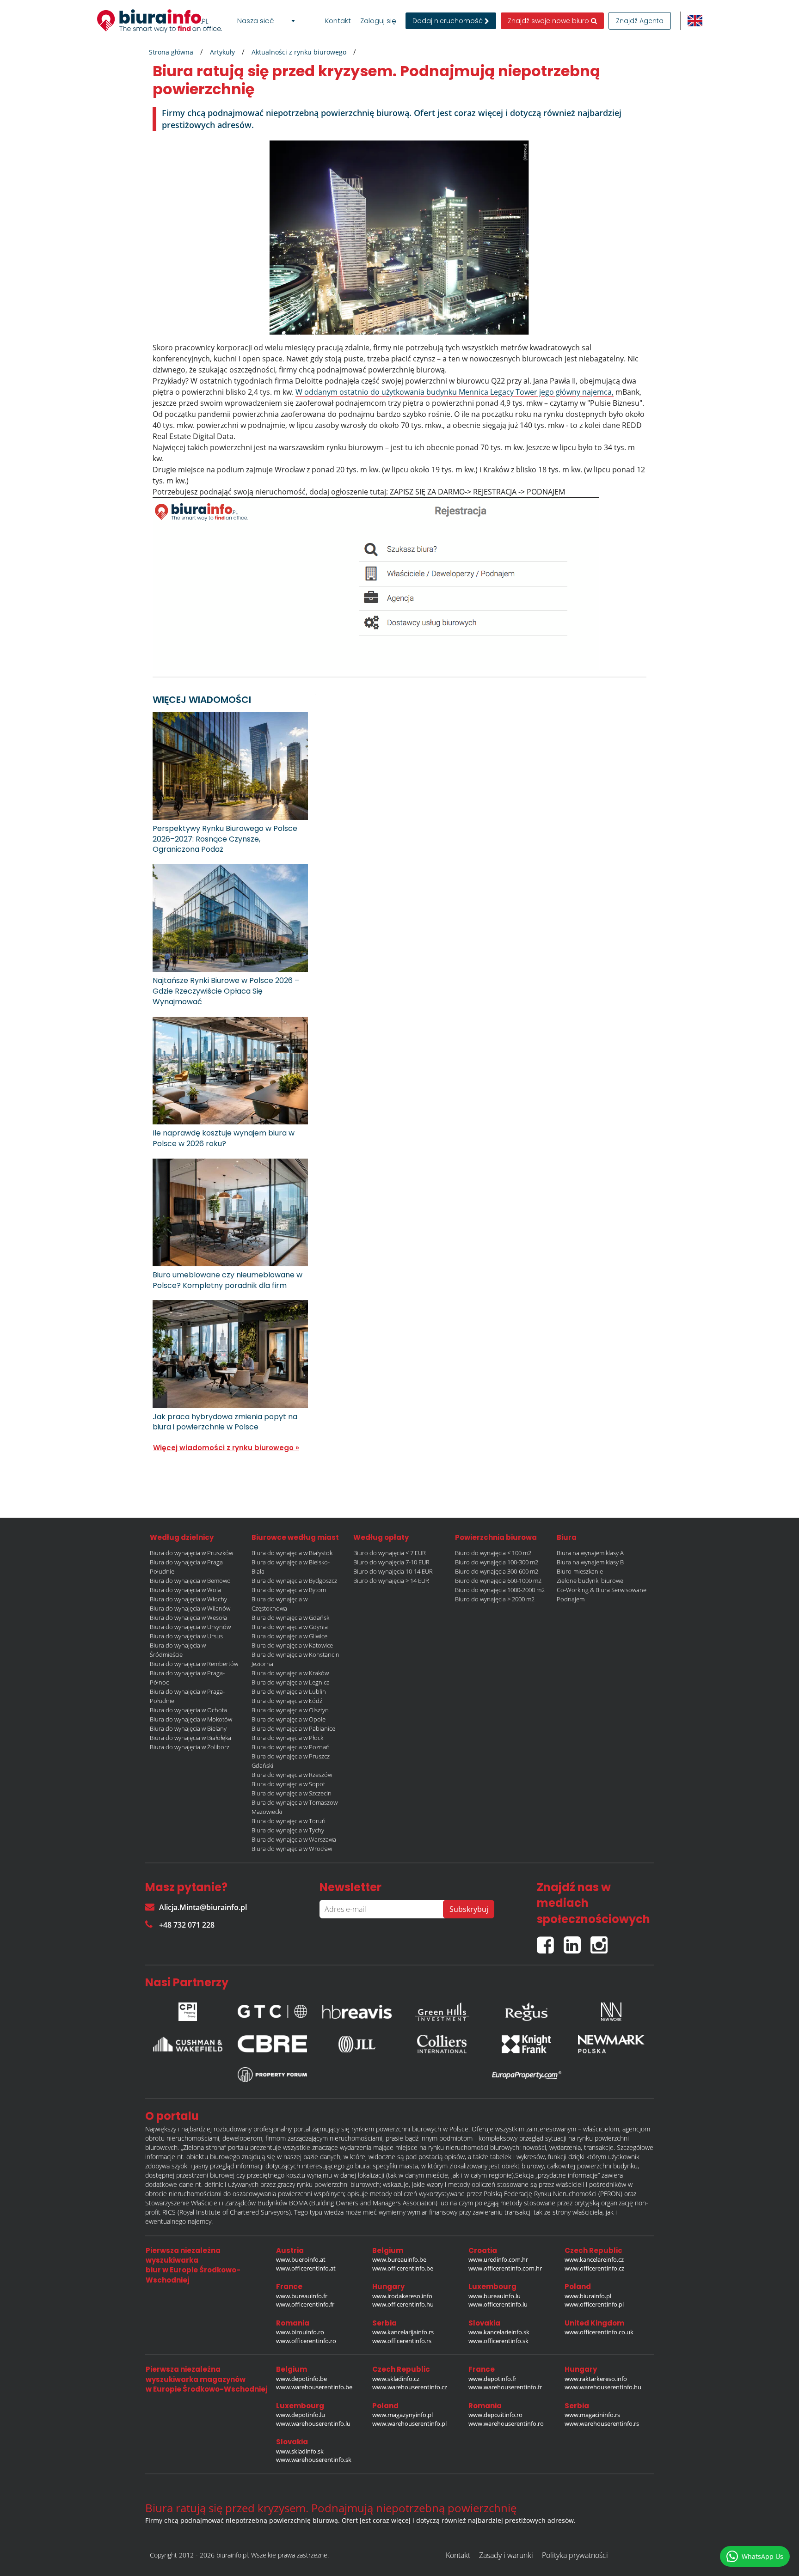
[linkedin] (577, 1941)
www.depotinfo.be (301, 2379)
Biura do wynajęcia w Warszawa (294, 1839)
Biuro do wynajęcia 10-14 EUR (393, 1571)
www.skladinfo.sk (300, 2451)
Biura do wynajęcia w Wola (185, 1590)
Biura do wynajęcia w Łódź (287, 1701)
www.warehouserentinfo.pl (409, 2423)
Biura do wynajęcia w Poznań (291, 1747)
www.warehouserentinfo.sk (314, 2460)
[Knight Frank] (527, 2044)
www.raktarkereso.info (596, 2379)
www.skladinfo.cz (396, 2379)
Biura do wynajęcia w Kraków (290, 1673)
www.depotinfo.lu (301, 2415)
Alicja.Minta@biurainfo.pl (203, 1907)
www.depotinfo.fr (492, 2379)
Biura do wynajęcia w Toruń (289, 1821)
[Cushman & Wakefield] (188, 2044)
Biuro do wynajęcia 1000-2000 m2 (500, 1590)
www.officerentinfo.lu (498, 2304)
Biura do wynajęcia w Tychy (288, 1830)
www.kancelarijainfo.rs (403, 2332)
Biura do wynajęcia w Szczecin (292, 1793)
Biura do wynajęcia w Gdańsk (290, 1618)
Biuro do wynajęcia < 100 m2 (493, 1553)
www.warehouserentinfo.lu (313, 2423)
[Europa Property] (527, 2075)
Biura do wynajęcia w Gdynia (290, 1627)
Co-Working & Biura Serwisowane (602, 1590)
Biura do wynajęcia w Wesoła (188, 1618)
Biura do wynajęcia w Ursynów (190, 1627)
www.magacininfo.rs (592, 2415)
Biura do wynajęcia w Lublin (289, 1691)
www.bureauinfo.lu (495, 2296)
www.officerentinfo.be (403, 2268)
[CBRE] (272, 2044)
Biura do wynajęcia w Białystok (292, 1553)
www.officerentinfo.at (306, 2268)
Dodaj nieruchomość (449, 21)
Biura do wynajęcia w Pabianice (293, 1728)
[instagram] (601, 1941)
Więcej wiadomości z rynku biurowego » (226, 1448)
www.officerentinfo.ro (306, 2341)
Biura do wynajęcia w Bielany (188, 1728)
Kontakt (338, 21)
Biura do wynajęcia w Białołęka (191, 1738)
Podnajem (571, 1599)
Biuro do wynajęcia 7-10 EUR (391, 1562)
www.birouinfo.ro (300, 2332)
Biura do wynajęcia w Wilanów (190, 1608)
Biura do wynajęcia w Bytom (289, 1590)
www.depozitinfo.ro (495, 2415)
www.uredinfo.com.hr (498, 2259)
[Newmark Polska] (611, 2044)
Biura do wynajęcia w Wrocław (292, 1849)
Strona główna (171, 52)
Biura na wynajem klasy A (590, 1553)
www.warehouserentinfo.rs (602, 2423)
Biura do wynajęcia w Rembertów (194, 1664)
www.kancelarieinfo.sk (499, 2332)
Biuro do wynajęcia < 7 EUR (390, 1553)
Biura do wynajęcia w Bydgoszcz (294, 1581)
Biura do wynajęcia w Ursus (186, 1636)
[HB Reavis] (357, 2009)
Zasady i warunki (506, 2555)
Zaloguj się (378, 21)
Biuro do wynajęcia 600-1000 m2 (498, 1581)
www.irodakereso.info (402, 2296)
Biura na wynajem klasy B (590, 1562)
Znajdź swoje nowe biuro (549, 21)
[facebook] (550, 1941)
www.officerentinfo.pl (594, 2304)
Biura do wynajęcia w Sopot (288, 1784)
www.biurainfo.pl (588, 2296)
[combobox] (266, 21)
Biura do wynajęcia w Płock (287, 1738)
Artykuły (222, 52)
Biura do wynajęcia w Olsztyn (290, 1710)
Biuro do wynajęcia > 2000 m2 (495, 1599)
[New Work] (611, 2009)
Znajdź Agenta (640, 21)
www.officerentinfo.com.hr (505, 2268)
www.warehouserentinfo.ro (506, 2423)
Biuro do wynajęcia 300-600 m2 (497, 1571)
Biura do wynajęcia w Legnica (291, 1682)
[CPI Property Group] (188, 2009)
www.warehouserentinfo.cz (410, 2387)
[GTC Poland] (272, 2009)
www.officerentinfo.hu (403, 2304)
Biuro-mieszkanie (580, 1571)
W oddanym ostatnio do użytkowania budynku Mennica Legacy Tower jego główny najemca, (455, 392)
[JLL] (357, 2044)
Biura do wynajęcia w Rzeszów (292, 1775)
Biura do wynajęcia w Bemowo (190, 1581)
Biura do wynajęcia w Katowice (292, 1645)
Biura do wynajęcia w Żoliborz (190, 1747)
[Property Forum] (272, 2075)
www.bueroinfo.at (301, 2259)
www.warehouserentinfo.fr (505, 2387)
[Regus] (527, 2009)
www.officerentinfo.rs (402, 2341)
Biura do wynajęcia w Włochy (188, 1599)
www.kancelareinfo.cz (594, 2259)
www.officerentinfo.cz (594, 2268)
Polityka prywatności (575, 2555)
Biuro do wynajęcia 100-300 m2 (497, 1562)
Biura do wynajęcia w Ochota (188, 1710)
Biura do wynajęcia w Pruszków (191, 1553)
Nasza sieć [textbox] (256, 21)
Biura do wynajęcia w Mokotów (191, 1719)
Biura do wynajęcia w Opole (289, 1719)
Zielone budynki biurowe (590, 1581)
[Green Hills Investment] (442, 2009)
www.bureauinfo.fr (302, 2296)
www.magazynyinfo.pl (403, 2415)
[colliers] (442, 2044)
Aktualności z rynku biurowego (299, 52)
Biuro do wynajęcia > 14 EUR (391, 1581)
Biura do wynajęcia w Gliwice (289, 1636)
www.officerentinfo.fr (305, 2304)
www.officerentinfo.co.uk (599, 2332)
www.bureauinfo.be (399, 2259)
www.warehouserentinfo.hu (603, 2387)
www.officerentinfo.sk (498, 2341)
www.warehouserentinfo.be (314, 2387)
